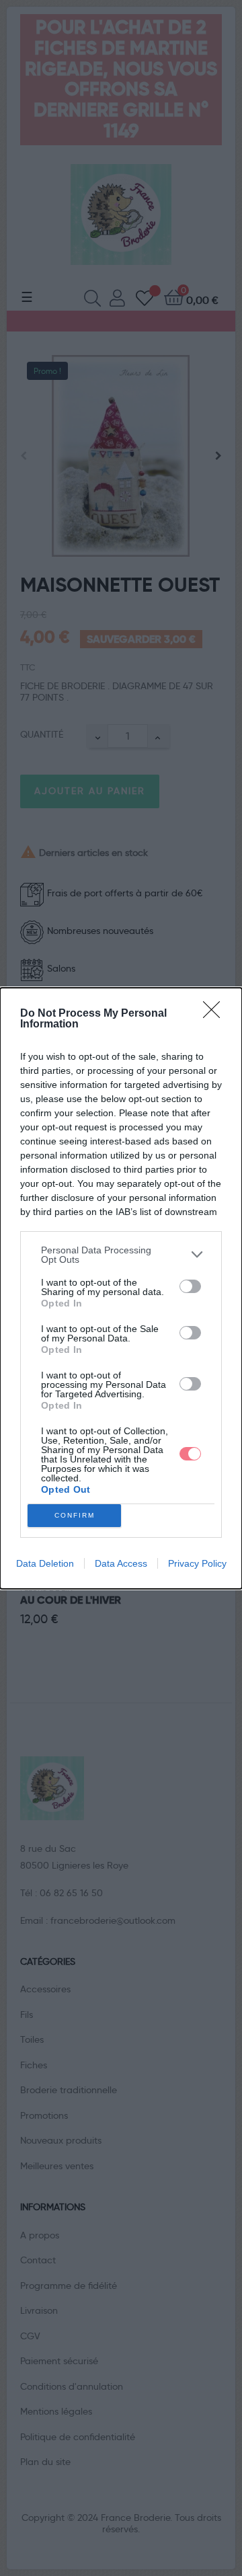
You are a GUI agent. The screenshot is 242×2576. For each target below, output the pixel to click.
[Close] (216, 1014)
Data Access (121, 1563)
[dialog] (121, 1288)
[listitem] (121, 1255)
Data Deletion (45, 1563)
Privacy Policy (197, 1563)
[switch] (190, 1286)
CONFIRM (75, 1515)
